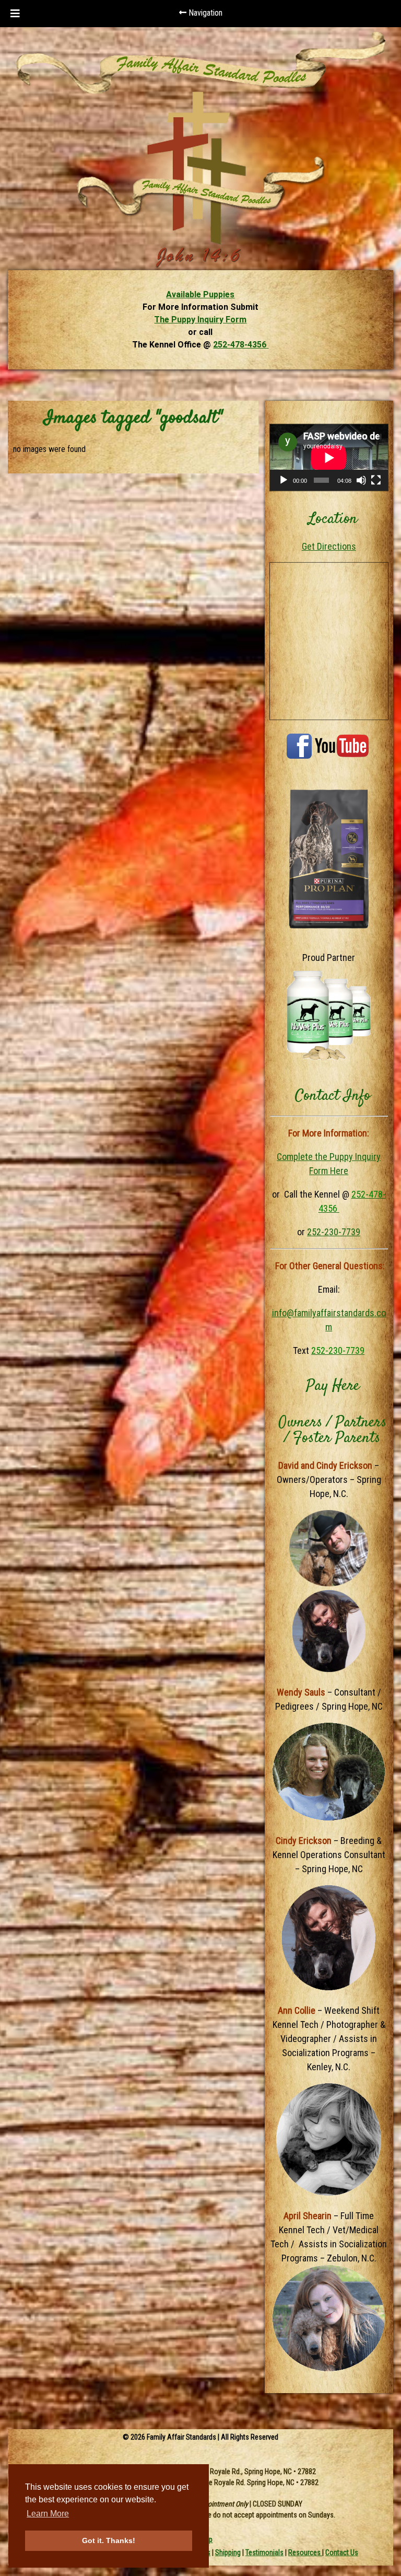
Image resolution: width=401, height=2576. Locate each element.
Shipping (228, 2552)
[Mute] (361, 480)
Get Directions (329, 546)
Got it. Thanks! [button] (109, 2540)
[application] (329, 457)
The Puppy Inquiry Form (200, 320)
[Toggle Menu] (15, 14)
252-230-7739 (334, 1232)
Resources (305, 2552)
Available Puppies (200, 294)
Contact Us (342, 2552)
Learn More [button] (48, 2514)
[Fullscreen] (376, 480)
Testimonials (264, 2552)
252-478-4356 (241, 345)
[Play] (284, 480)
